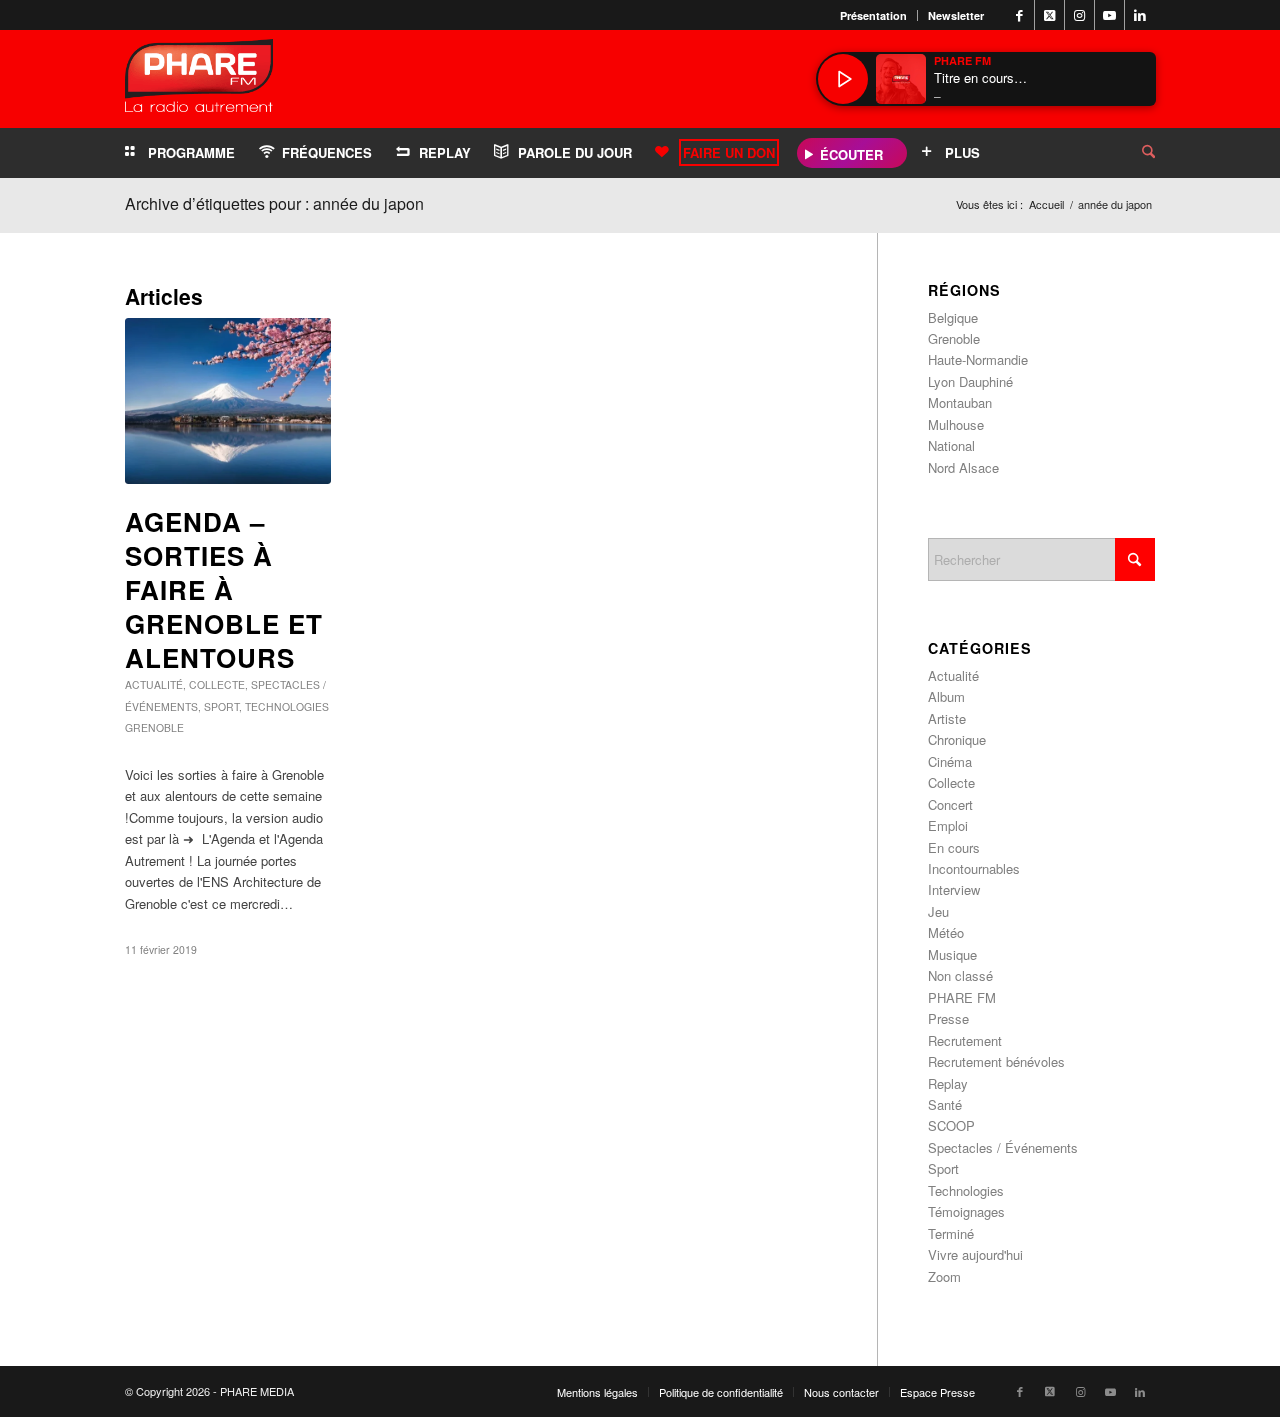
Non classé (960, 975)
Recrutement (965, 1040)
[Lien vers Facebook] (1019, 15)
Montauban (960, 402)
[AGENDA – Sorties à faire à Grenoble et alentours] (228, 401)
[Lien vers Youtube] (1109, 15)
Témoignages (966, 1211)
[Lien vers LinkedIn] (1140, 15)
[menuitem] (874, 15)
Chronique (957, 739)
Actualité (154, 684)
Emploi (948, 825)
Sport (221, 706)
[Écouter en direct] (843, 79)
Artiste (947, 718)
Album (946, 696)
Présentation (873, 15)
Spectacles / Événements (1003, 1147)
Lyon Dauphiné (970, 381)
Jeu (938, 911)
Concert (950, 804)
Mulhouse (956, 424)
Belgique (953, 317)
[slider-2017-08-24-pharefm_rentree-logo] (199, 80)
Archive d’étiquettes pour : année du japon (274, 203)
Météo (946, 932)
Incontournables (974, 868)
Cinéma (950, 761)
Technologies (287, 706)
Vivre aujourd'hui (975, 1254)
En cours (954, 847)
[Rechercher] (1133, 153)
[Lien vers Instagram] (1079, 15)
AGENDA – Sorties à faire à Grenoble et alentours (224, 589)
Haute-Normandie (978, 359)
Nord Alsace (963, 467)
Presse (948, 1018)
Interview (954, 889)
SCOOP (951, 1125)
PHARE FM (962, 997)
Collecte (217, 684)
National (951, 445)
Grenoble (154, 727)
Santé (945, 1104)
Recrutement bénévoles (996, 1061)
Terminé (951, 1233)
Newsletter (956, 15)
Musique (952, 954)
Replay (948, 1083)
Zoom (944, 1276)
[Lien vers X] (1049, 15)
